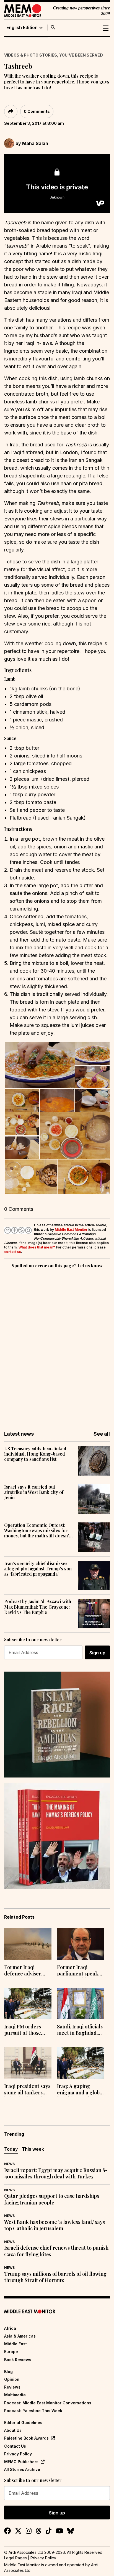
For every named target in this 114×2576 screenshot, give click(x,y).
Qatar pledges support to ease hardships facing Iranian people (52, 2199)
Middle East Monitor (71, 1229)
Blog (8, 2372)
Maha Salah (35, 143)
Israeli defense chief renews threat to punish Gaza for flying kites (56, 2251)
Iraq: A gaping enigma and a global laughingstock (81, 2090)
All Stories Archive (22, 2469)
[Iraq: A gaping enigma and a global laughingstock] (81, 2063)
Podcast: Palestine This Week (33, 2411)
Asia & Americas (20, 2336)
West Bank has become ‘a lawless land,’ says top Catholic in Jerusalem (55, 2225)
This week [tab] (33, 2149)
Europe (11, 2352)
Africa (10, 2328)
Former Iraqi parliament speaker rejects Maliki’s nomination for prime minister (80, 1971)
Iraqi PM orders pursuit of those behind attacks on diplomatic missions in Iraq (27, 2030)
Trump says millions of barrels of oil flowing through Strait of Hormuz (55, 2277)
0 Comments (37, 111)
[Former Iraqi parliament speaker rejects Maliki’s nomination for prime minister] (81, 1944)
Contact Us (15, 2446)
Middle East (15, 2344)
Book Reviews (18, 2360)
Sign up (97, 1653)
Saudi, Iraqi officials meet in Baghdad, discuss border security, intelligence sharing (81, 2030)
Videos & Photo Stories (31, 55)
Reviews (12, 2387)
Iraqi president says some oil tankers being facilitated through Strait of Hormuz (27, 2090)
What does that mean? (37, 1247)
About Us (13, 2430)
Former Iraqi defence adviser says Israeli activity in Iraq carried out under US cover (26, 1971)
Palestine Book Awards (26, 2438)
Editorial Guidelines (23, 2423)
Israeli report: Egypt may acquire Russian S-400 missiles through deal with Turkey (56, 2173)
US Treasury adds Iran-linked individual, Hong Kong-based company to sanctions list (35, 1454)
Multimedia (15, 2395)
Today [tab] (11, 2149)
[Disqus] (57, 1346)
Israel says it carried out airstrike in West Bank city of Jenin (34, 1492)
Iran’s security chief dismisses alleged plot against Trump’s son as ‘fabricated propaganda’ (38, 1569)
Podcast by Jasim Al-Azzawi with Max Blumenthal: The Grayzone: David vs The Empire (38, 1607)
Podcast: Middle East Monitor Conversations (48, 2403)
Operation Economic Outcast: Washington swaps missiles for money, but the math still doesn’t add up (37, 1530)
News (9, 2164)
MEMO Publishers (21, 2462)
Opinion (12, 2379)
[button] (39, 1065)
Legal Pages (15, 2558)
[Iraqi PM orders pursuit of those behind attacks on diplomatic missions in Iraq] (28, 2003)
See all (102, 1434)
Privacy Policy (18, 2454)
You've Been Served (81, 55)
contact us (13, 1252)
